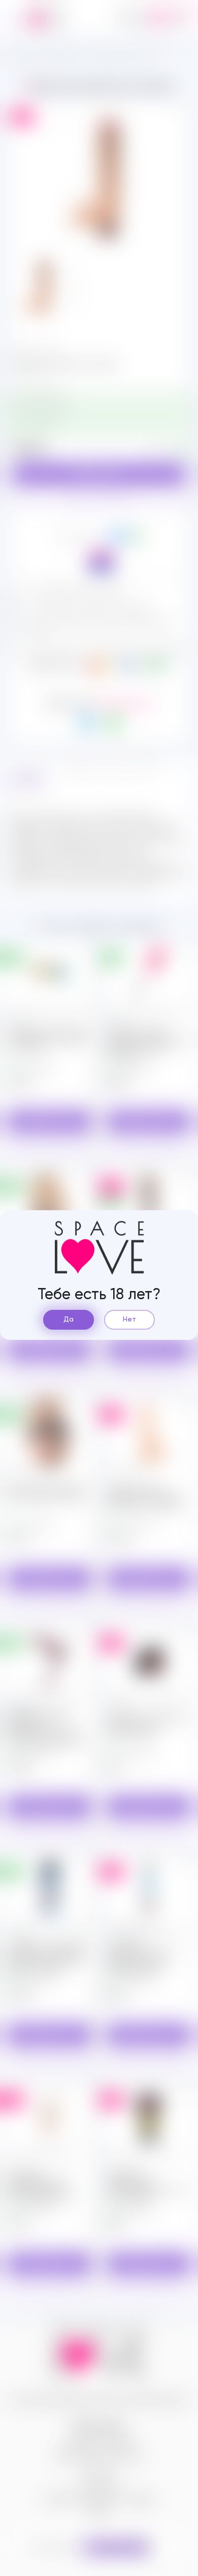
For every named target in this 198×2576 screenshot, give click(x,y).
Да (69, 1320)
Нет (129, 1320)
